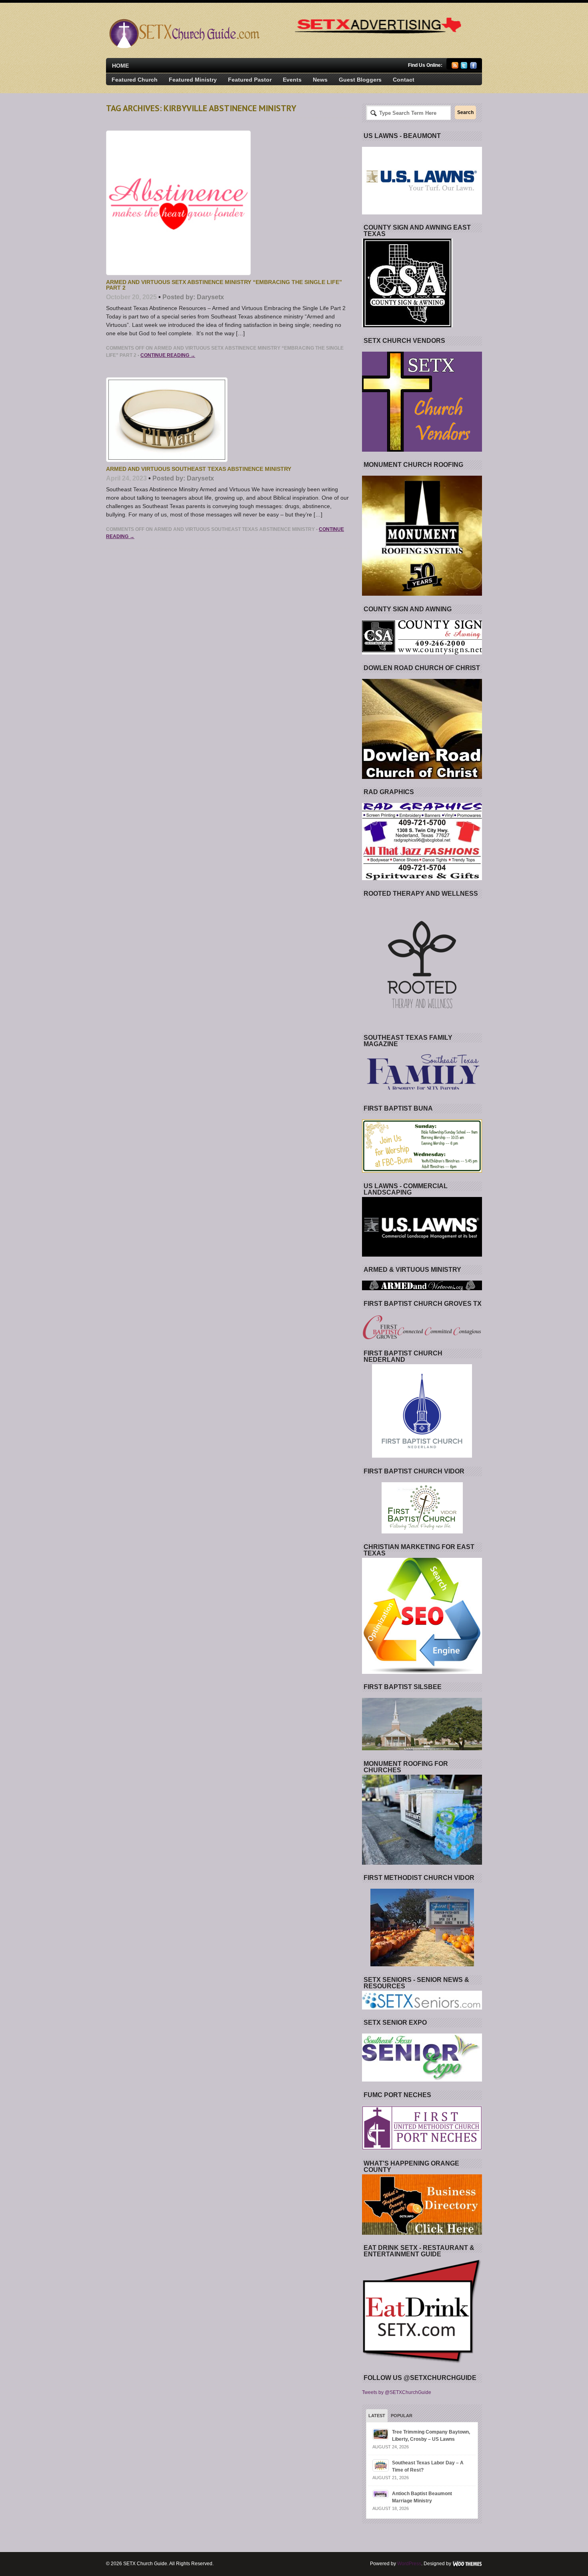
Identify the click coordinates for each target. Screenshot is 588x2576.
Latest (377, 2416)
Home (120, 66)
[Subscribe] (455, 67)
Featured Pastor (250, 80)
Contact (404, 80)
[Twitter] (464, 67)
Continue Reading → (168, 355)
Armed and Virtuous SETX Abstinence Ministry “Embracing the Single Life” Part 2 (224, 285)
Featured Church (135, 80)
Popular (402, 2416)
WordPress (409, 2564)
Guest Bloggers (360, 80)
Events (292, 80)
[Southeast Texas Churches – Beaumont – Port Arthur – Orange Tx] (183, 46)
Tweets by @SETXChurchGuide (397, 2392)
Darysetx (210, 297)
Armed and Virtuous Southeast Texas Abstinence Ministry (199, 469)
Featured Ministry (193, 80)
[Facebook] (473, 67)
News (320, 80)
